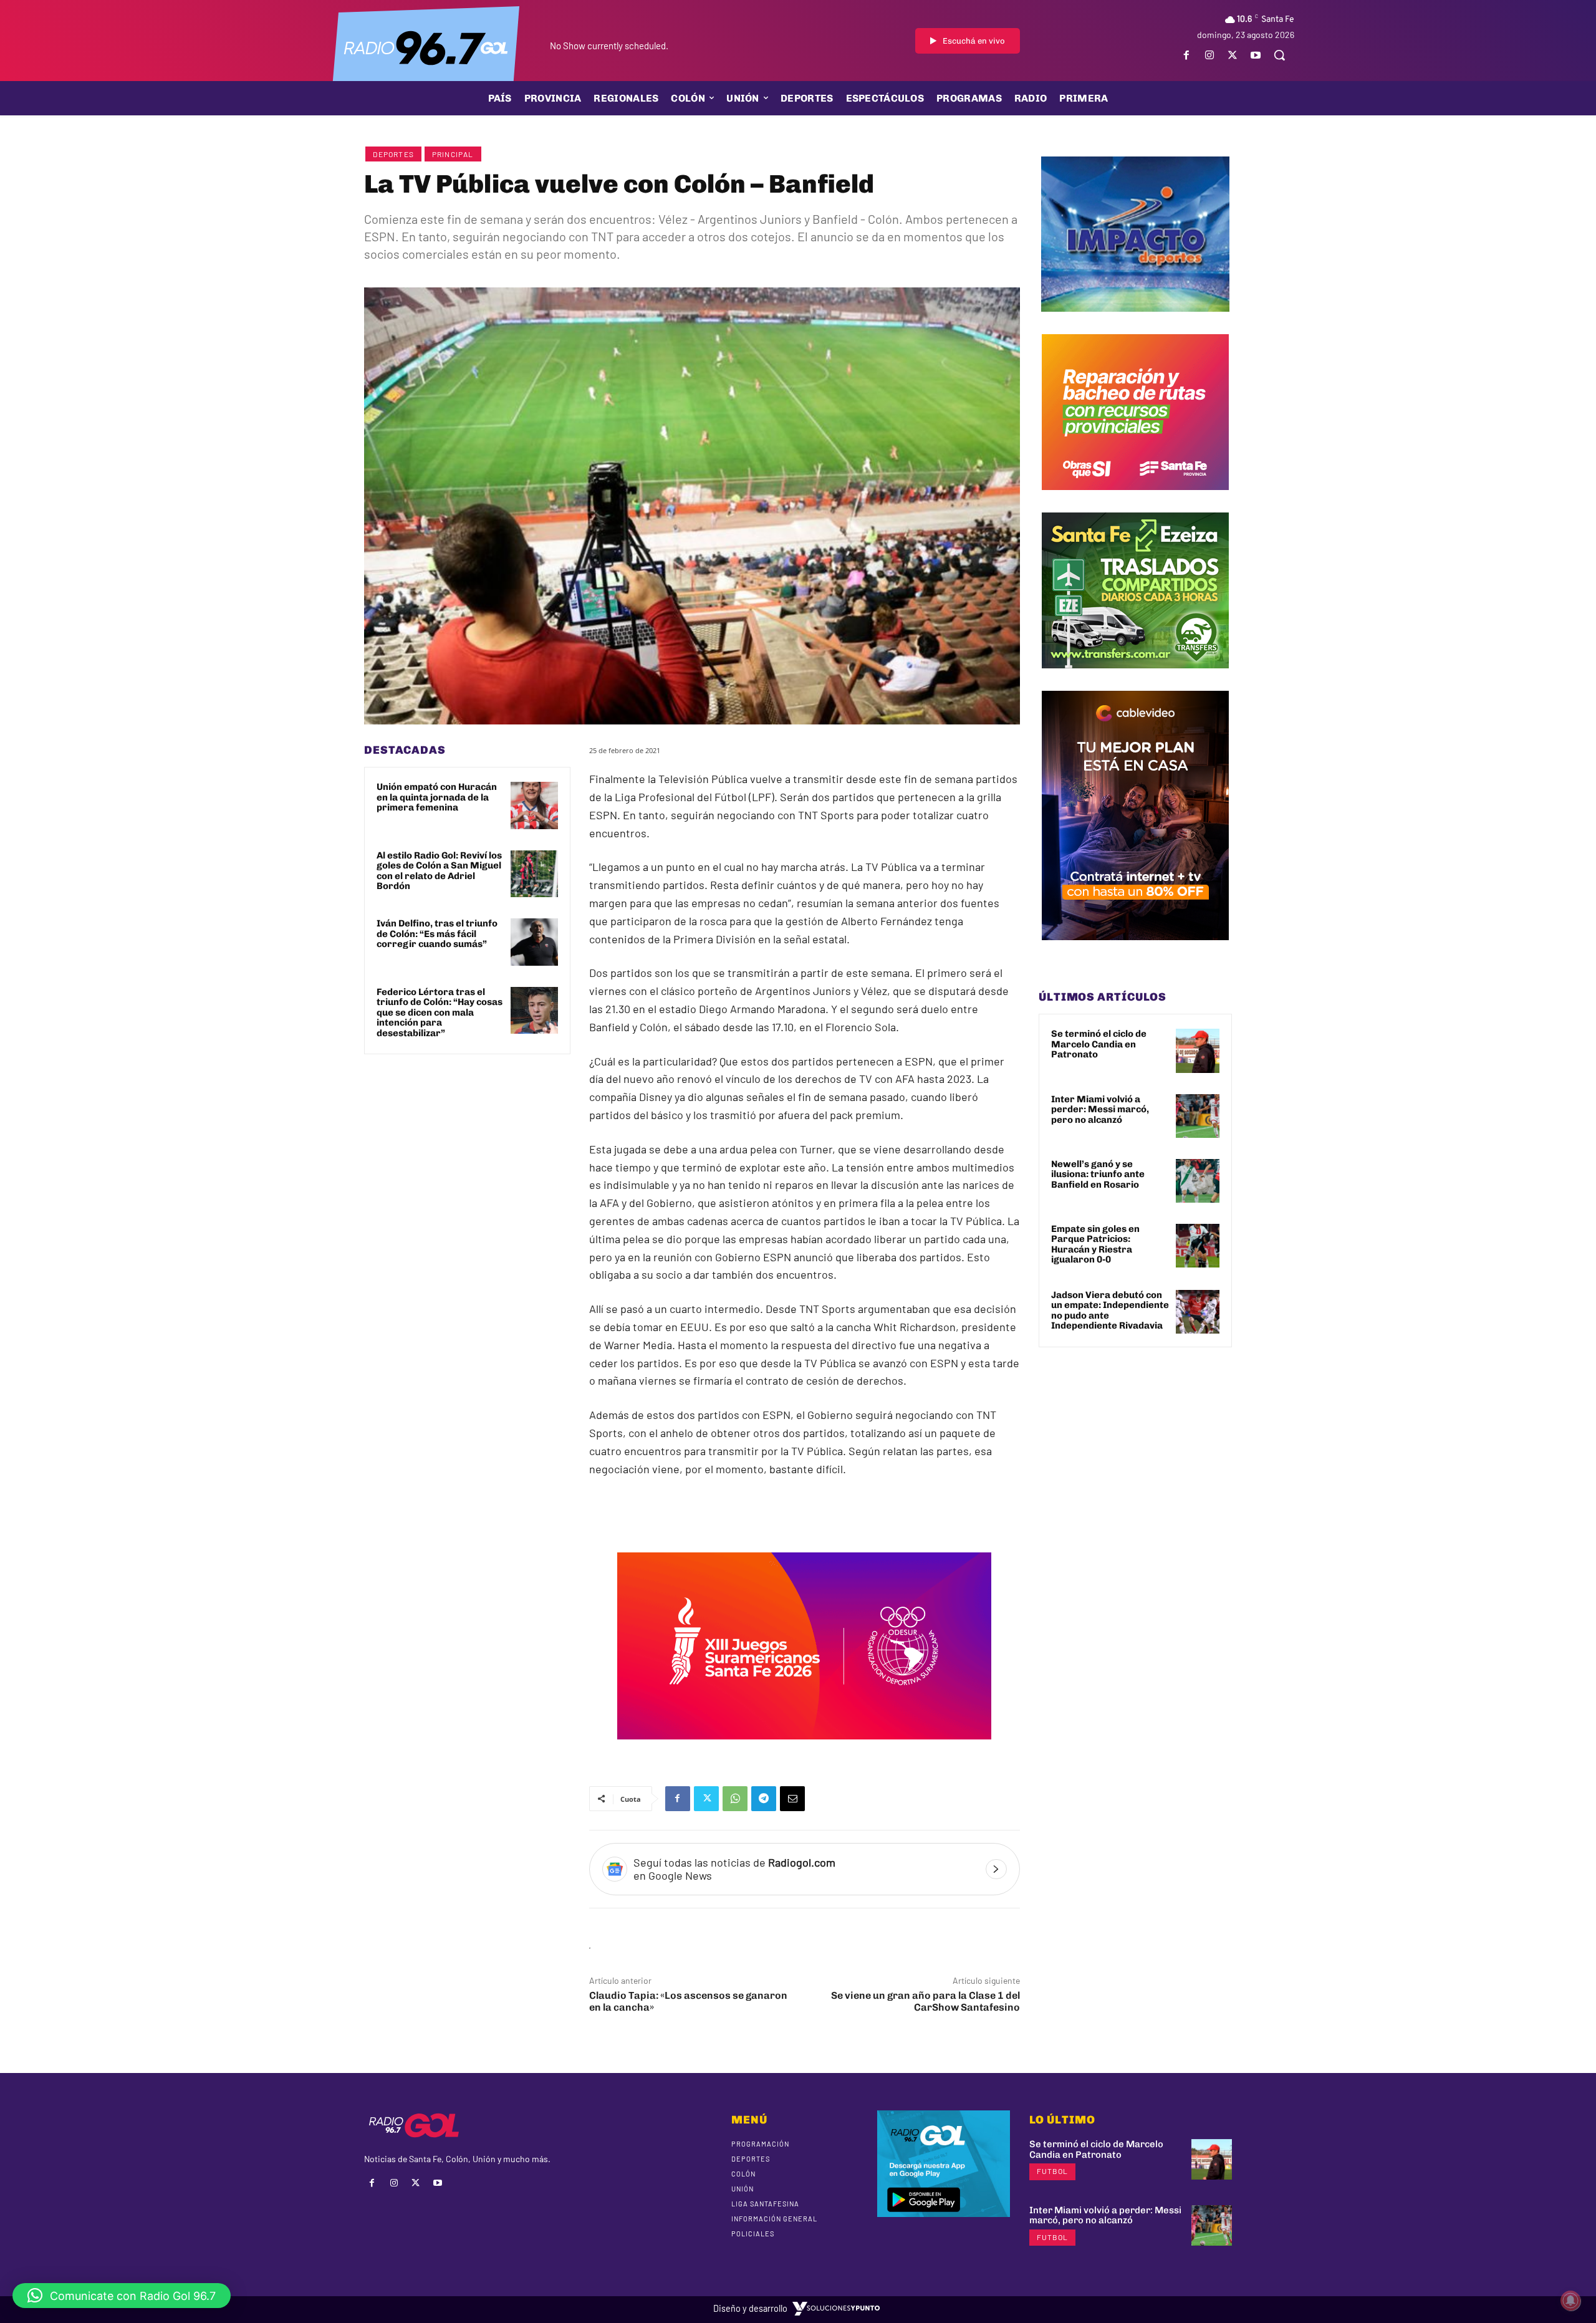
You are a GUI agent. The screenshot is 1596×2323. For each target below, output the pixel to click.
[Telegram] (764, 1799)
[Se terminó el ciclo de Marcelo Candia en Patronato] (1198, 1051)
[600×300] (804, 1748)
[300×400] (1135, 950)
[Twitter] (1233, 55)
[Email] (792, 1799)
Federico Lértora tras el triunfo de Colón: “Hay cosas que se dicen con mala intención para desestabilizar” (440, 1012)
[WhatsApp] (735, 1799)
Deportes (393, 154)
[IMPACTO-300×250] (1135, 321)
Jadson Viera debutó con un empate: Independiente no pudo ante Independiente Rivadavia (1110, 1311)
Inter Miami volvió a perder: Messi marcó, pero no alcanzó (1100, 1109)
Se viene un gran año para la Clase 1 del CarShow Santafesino (925, 2001)
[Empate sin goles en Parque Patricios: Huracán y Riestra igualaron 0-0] (1198, 1246)
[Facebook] (1186, 55)
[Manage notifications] (1570, 2301)
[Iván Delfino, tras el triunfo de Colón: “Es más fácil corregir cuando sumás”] (534, 942)
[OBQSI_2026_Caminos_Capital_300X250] (1135, 499)
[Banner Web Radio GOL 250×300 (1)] (1135, 678)
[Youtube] (1256, 55)
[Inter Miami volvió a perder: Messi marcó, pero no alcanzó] (1198, 1116)
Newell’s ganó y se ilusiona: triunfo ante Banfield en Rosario (1098, 1174)
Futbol (1052, 2171)
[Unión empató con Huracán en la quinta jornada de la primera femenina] (534, 806)
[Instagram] (1209, 55)
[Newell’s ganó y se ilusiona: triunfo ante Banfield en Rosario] (1198, 1181)
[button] (1279, 55)
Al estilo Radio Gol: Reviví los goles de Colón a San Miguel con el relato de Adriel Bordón (439, 871)
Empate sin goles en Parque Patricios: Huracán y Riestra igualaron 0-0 (1095, 1244)
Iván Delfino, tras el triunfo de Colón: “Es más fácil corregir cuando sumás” (437, 934)
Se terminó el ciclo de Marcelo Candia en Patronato (1099, 1044)
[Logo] (426, 47)
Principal (453, 154)
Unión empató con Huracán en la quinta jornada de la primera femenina (437, 797)
